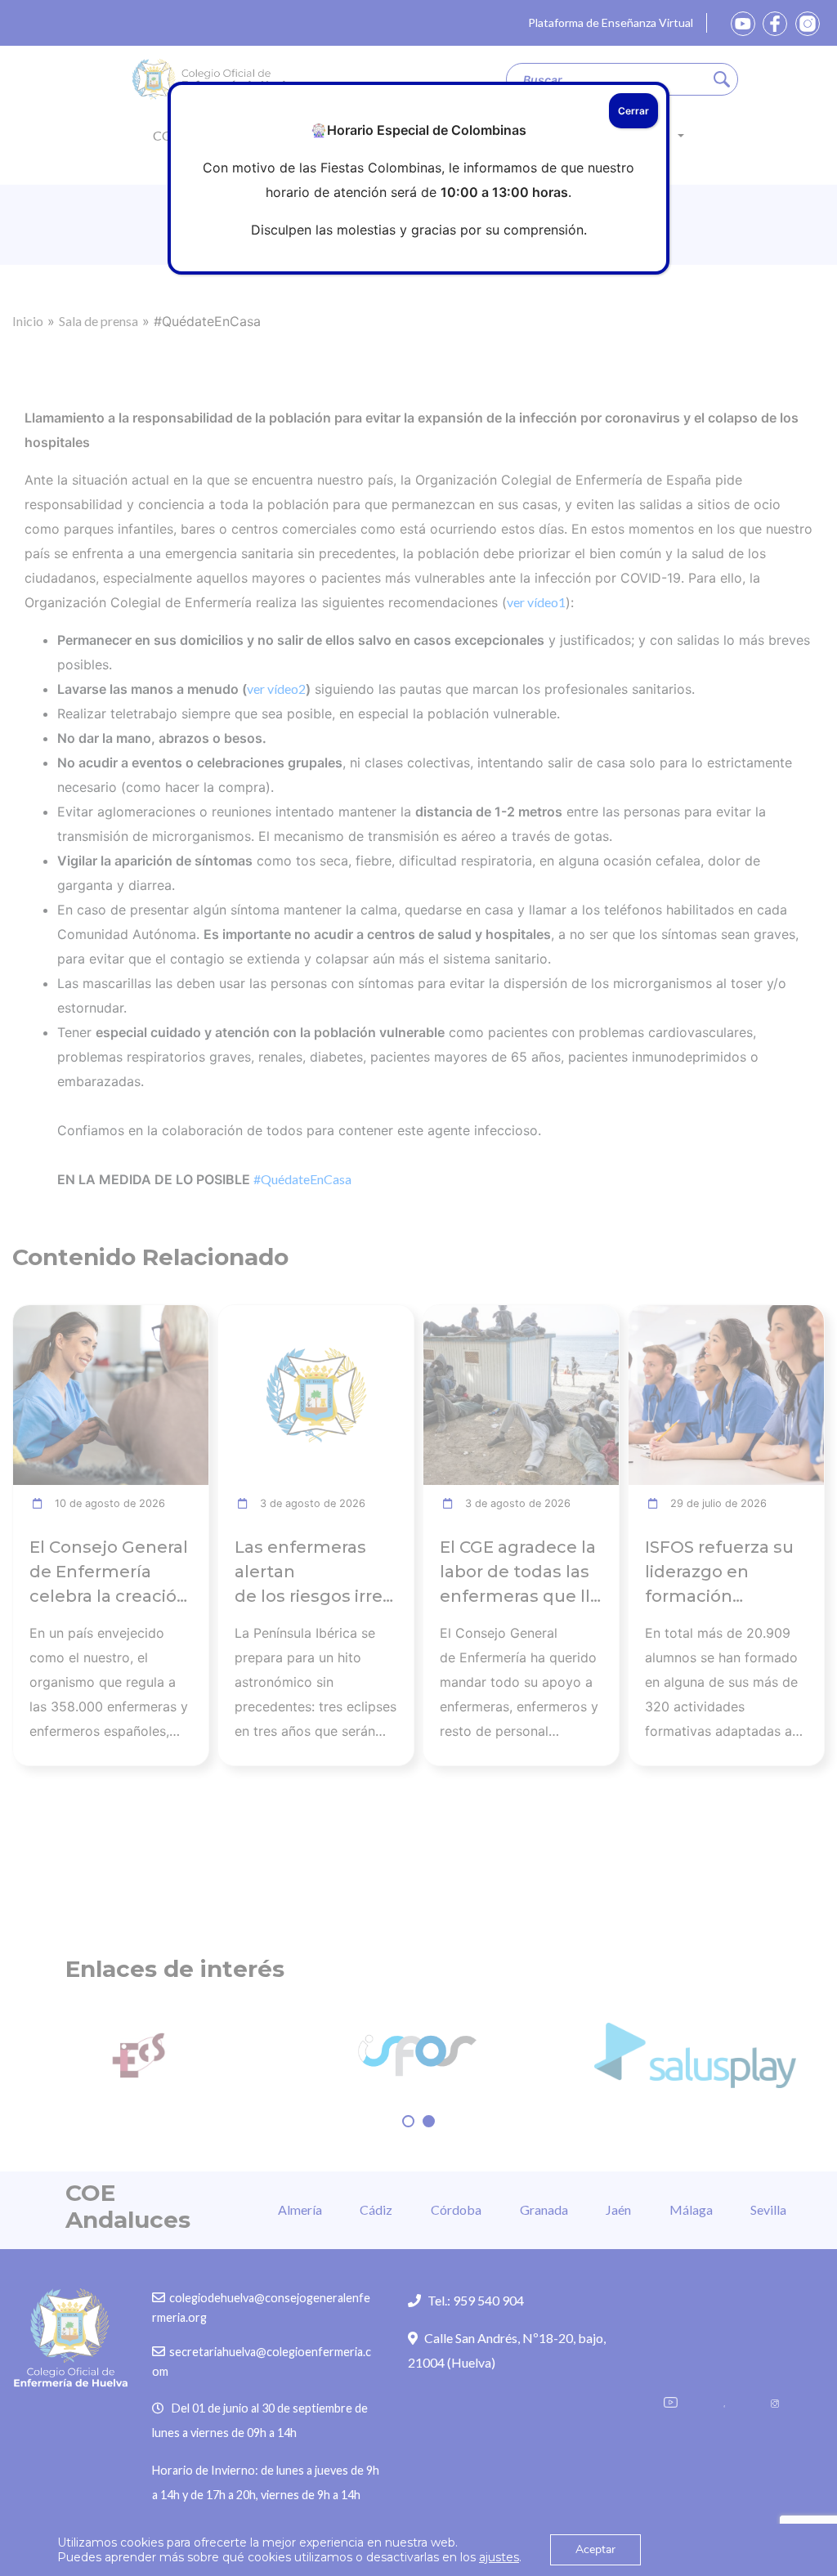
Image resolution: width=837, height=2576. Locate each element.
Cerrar (633, 111)
